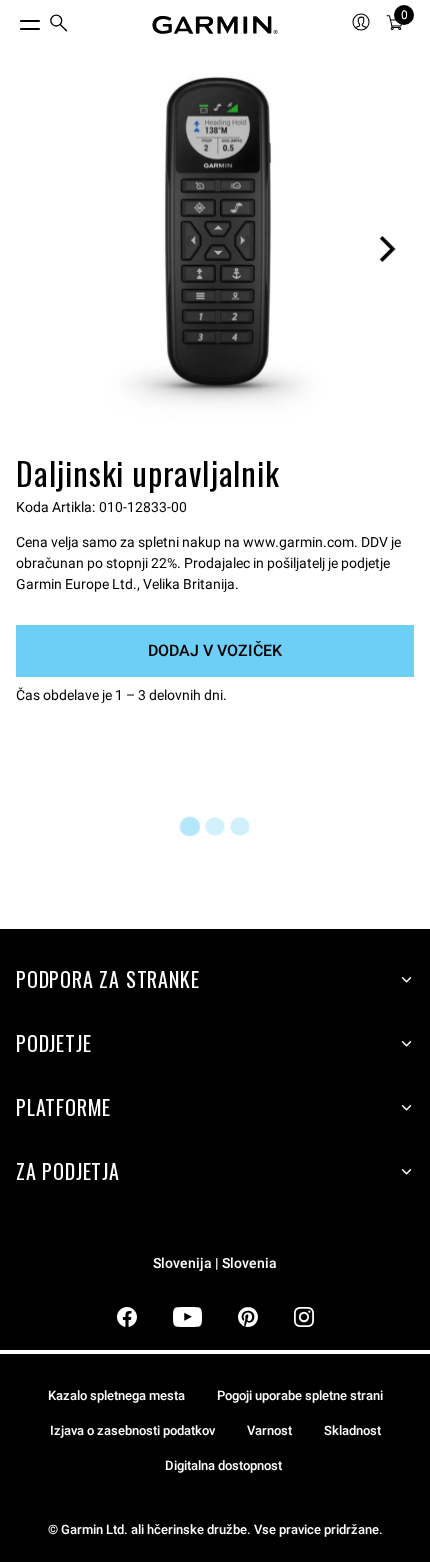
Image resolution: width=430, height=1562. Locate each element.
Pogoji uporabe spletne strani (300, 1395)
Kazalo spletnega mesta (116, 1395)
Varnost (269, 1430)
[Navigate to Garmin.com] (215, 25)
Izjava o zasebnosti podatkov (132, 1430)
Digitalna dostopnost (223, 1465)
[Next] (387, 249)
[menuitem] (59, 25)
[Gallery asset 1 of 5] (215, 249)
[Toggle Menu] (12, 20)
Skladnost (352, 1430)
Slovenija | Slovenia (215, 1263)
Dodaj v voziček (215, 650)
